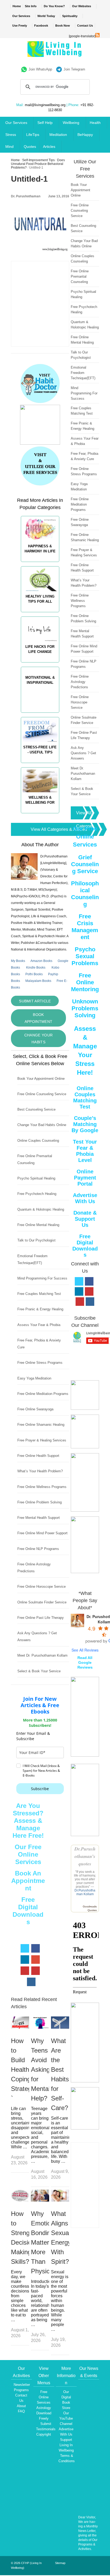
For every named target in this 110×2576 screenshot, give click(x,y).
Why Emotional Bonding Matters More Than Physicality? (48, 2242)
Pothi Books (34, 974)
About (21, 2406)
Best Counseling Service (36, 1109)
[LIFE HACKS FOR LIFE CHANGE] (40, 665)
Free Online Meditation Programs (43, 1394)
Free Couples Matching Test (39, 1294)
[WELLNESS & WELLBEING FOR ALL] (40, 816)
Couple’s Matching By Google (85, 1124)
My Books (18, 961)
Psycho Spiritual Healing (36, 1178)
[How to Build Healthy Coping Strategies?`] (20, 2027)
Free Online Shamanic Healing (41, 1425)
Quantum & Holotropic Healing (41, 1209)
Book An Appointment (28, 1881)
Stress (11, 135)
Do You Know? (54, 6)
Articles (49, 147)
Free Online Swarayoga (35, 1409)
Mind (9, 147)
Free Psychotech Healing (37, 1194)
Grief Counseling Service (85, 864)
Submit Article (35, 1001)
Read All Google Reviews (85, 1662)
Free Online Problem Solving (40, 1502)
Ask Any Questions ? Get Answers (83, 753)
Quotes (30, 147)
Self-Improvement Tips (38, 160)
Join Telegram (74, 69)
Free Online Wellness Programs (42, 1487)
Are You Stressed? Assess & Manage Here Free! (28, 1821)
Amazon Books (41, 961)
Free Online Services (44, 2397)
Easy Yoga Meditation (34, 1378)
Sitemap (60, 2563)
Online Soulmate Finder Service (42, 1602)
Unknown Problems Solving (85, 1008)
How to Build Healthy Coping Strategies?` (27, 2069)
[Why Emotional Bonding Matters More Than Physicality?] (40, 2200)
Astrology (44, 2408)
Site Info (31, 6)
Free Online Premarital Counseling (80, 276)
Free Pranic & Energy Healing (40, 1309)
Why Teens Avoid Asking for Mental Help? (40, 2069)
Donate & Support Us (85, 1219)
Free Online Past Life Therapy (41, 1618)
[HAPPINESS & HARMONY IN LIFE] (40, 564)
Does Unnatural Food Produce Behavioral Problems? (38, 164)
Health (95, 123)
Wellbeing (71, 123)
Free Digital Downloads (28, 1911)
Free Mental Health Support (39, 1518)
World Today (46, 16)
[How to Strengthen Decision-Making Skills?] (20, 2200)
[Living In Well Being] (55, 54)
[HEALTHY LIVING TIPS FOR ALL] (40, 615)
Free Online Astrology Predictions (80, 682)
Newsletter (22, 2385)
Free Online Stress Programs (40, 1363)
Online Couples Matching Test (85, 1097)
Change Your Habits (38, 1039)
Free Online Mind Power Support (42, 1533)
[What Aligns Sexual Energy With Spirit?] (60, 2200)
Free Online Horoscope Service (42, 1587)
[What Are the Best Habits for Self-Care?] (60, 2027)
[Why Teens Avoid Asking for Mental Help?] (40, 2027)
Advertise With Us (85, 1198)
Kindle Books (36, 968)
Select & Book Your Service (39, 1671)
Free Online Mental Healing (38, 1225)
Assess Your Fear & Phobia (39, 1325)
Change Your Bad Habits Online (42, 1125)
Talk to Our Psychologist (36, 1240)
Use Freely (20, 26)
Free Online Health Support (38, 1456)
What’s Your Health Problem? (40, 1471)
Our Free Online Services (28, 1854)
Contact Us (85, 26)
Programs (21, 2390)
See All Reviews (85, 1650)
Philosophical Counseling (85, 894)
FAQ (21, 2411)
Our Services (21, 16)
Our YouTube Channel (66, 2418)
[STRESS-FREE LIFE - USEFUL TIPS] (40, 765)
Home (17, 6)
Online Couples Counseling (38, 1141)
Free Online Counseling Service (42, 1094)
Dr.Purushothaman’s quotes (85, 1856)
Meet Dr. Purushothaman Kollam (42, 1655)
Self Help (45, 123)
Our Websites (82, 6)
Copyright (44, 2434)
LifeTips (33, 135)
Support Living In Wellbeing (66, 2445)
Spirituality (70, 16)
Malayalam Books (38, 981)
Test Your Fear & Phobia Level (85, 1151)
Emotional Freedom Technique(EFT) (83, 373)
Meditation (58, 135)
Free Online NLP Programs (38, 1549)
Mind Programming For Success (42, 1278)
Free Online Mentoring (85, 982)
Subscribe (40, 1789)
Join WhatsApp (40, 69)
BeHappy (85, 135)
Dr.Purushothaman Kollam (85, 1892)
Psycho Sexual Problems (85, 956)
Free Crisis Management (85, 927)
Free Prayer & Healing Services (42, 1440)
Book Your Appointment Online (41, 1079)
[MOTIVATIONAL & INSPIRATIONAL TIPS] (40, 715)
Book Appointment (38, 1018)
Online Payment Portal (85, 1178)
